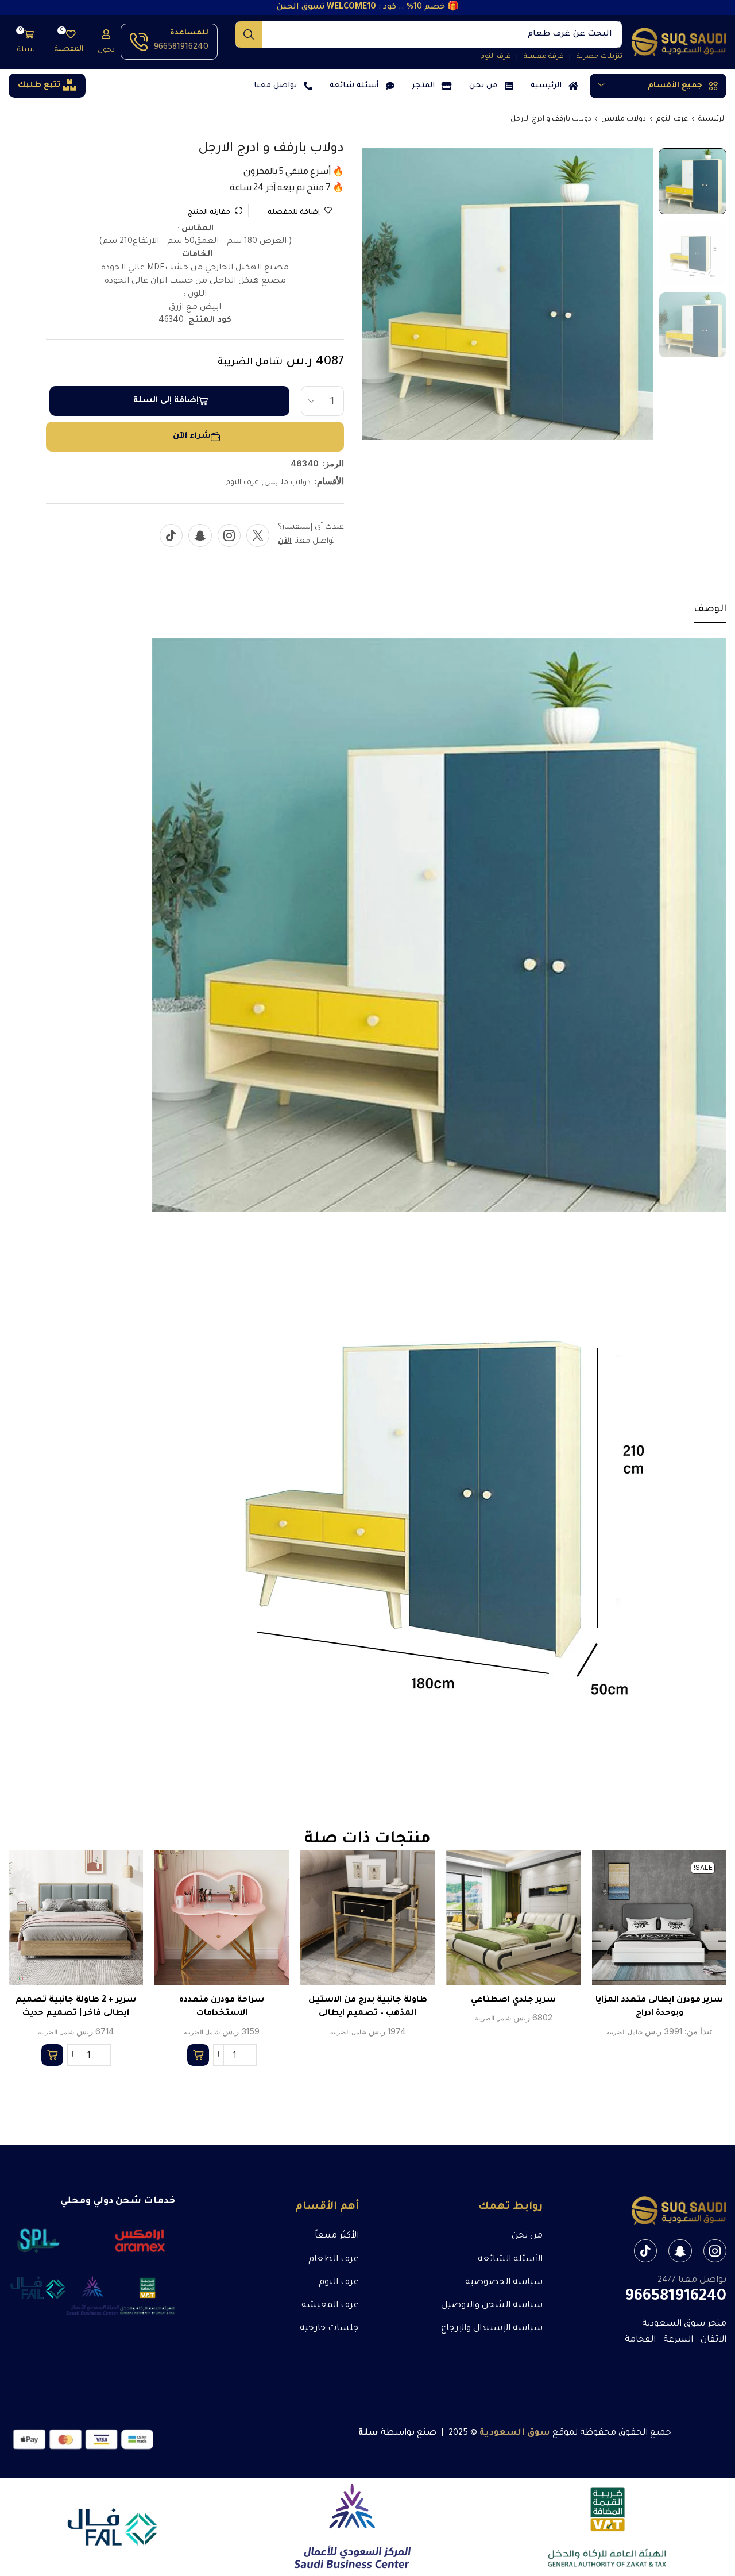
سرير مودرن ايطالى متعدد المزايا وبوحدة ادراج (659, 2007)
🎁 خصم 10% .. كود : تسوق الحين (368, 7)
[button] (106, 42)
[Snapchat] (200, 535)
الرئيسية (712, 119)
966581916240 (181, 48)
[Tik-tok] (171, 535)
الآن (285, 541)
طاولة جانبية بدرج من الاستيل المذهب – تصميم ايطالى (368, 2007)
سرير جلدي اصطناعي (513, 2000)
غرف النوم (672, 119)
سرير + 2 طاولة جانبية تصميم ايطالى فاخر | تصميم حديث (76, 2007)
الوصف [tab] (710, 610)
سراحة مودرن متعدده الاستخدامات (222, 2007)
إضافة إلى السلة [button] (234, 1922)
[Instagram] (229, 535)
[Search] (249, 34)
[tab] (710, 613)
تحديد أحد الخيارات (671, 1922)
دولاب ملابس (624, 119)
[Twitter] (258, 535)
